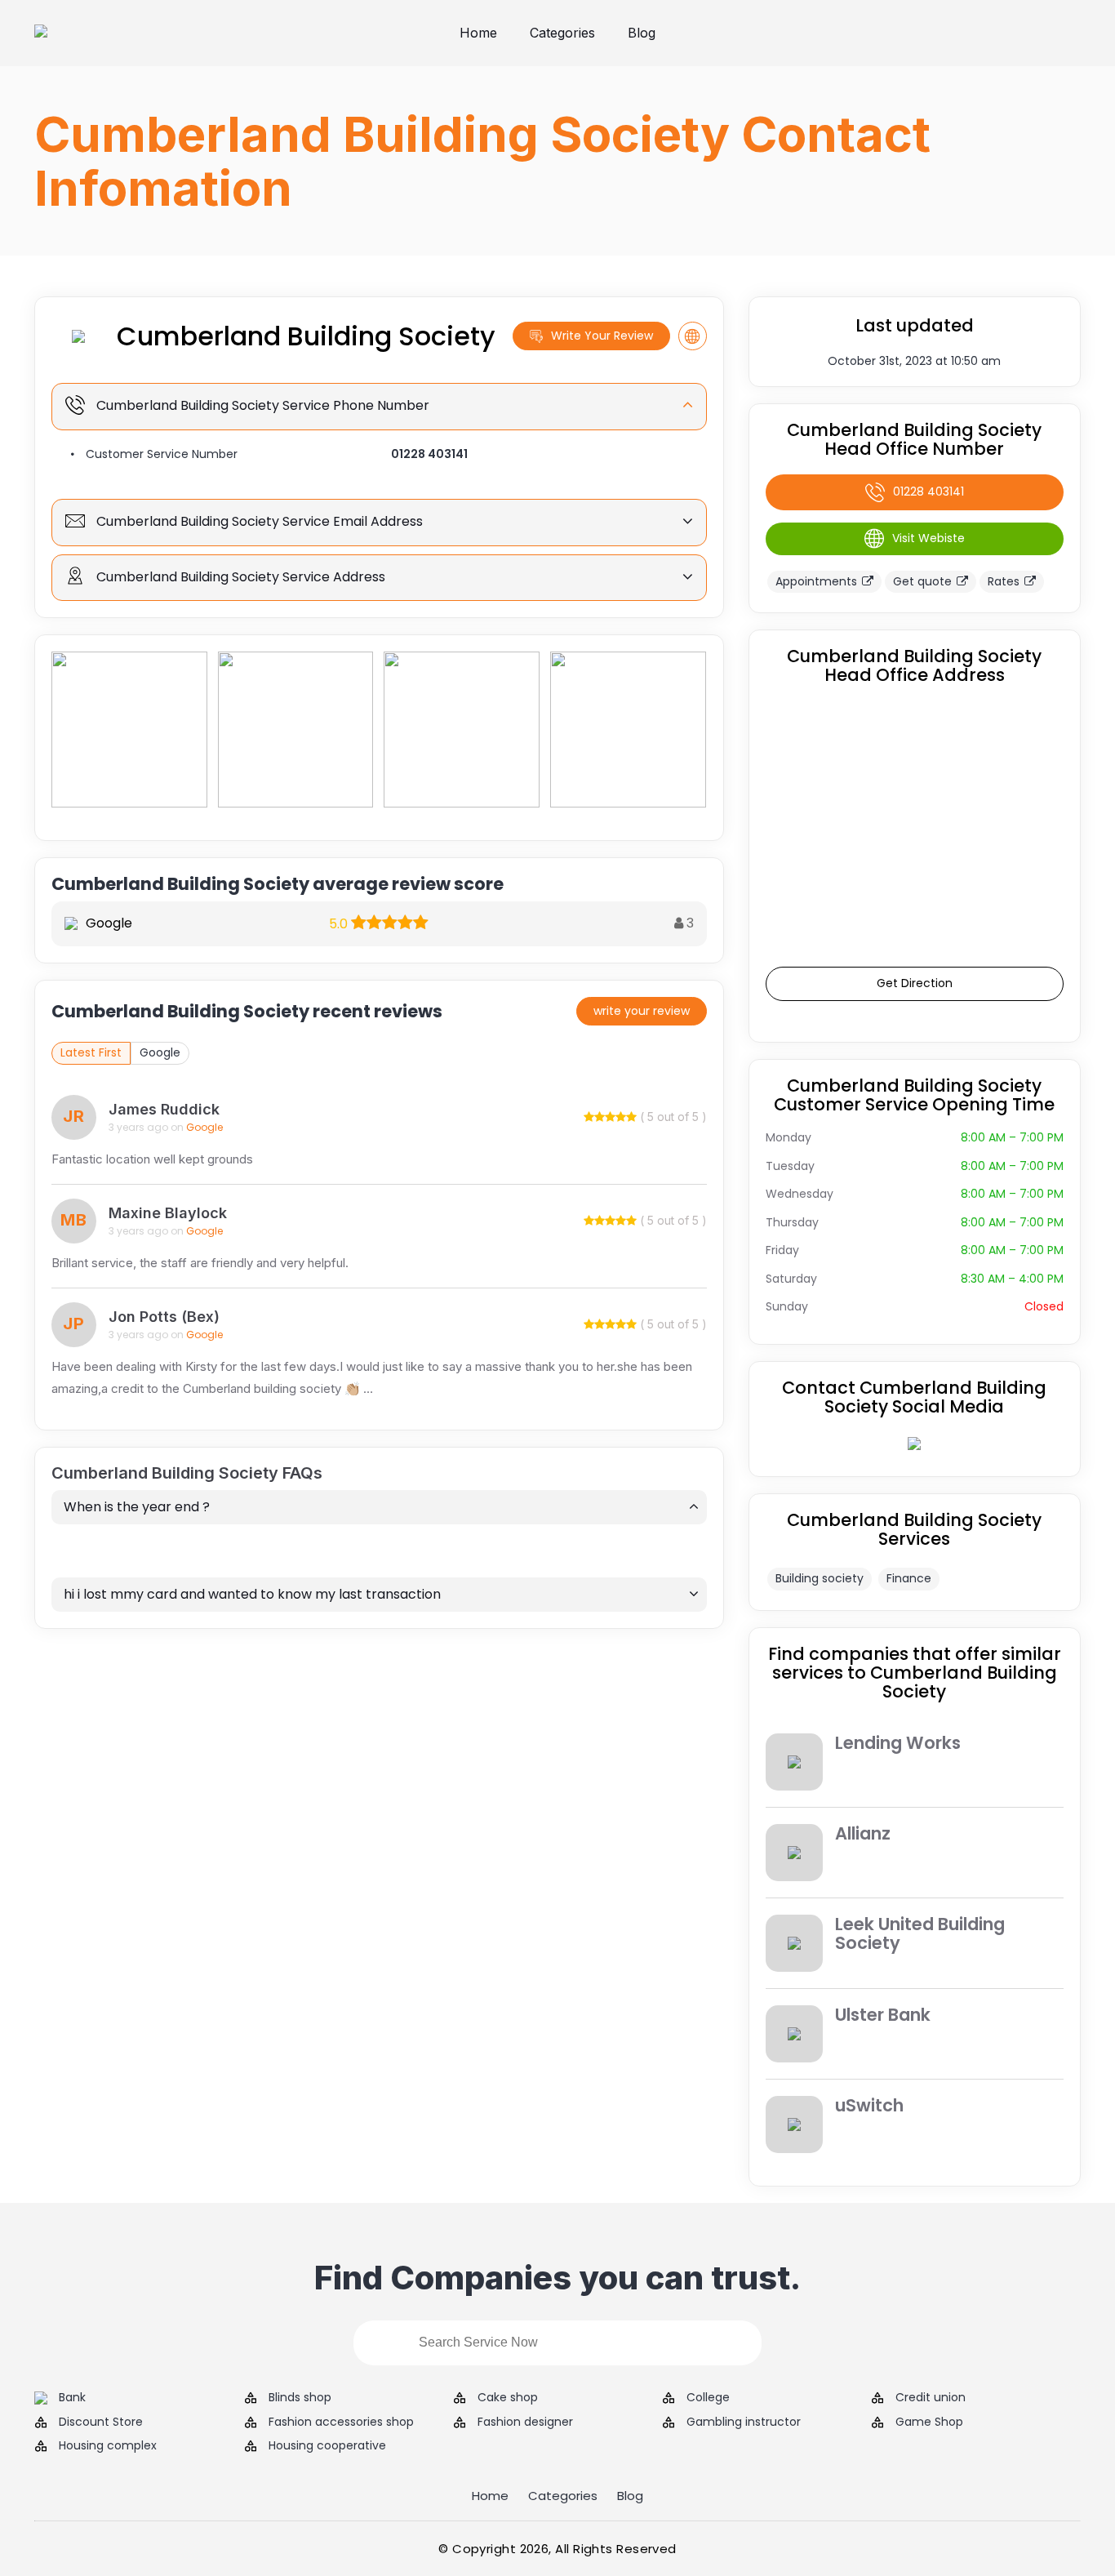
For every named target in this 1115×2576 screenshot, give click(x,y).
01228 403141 (429, 454)
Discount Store (101, 2422)
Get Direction (915, 983)
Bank (72, 2398)
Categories (562, 33)
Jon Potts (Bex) (164, 1317)
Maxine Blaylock (168, 1213)
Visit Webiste (928, 538)
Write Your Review (602, 336)
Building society (820, 1578)
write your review (642, 1011)
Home (478, 33)
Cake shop (508, 2398)
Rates (1004, 581)
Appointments (816, 581)
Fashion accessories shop (341, 2422)
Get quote (922, 581)
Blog (642, 33)
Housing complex (108, 2446)
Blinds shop (300, 2398)
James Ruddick (164, 1109)
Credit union (931, 2398)
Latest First (91, 1052)
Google (160, 1052)
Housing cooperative (327, 2446)
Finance (909, 1578)
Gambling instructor (744, 2422)
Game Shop (929, 2422)
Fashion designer (525, 2422)
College (708, 2398)
